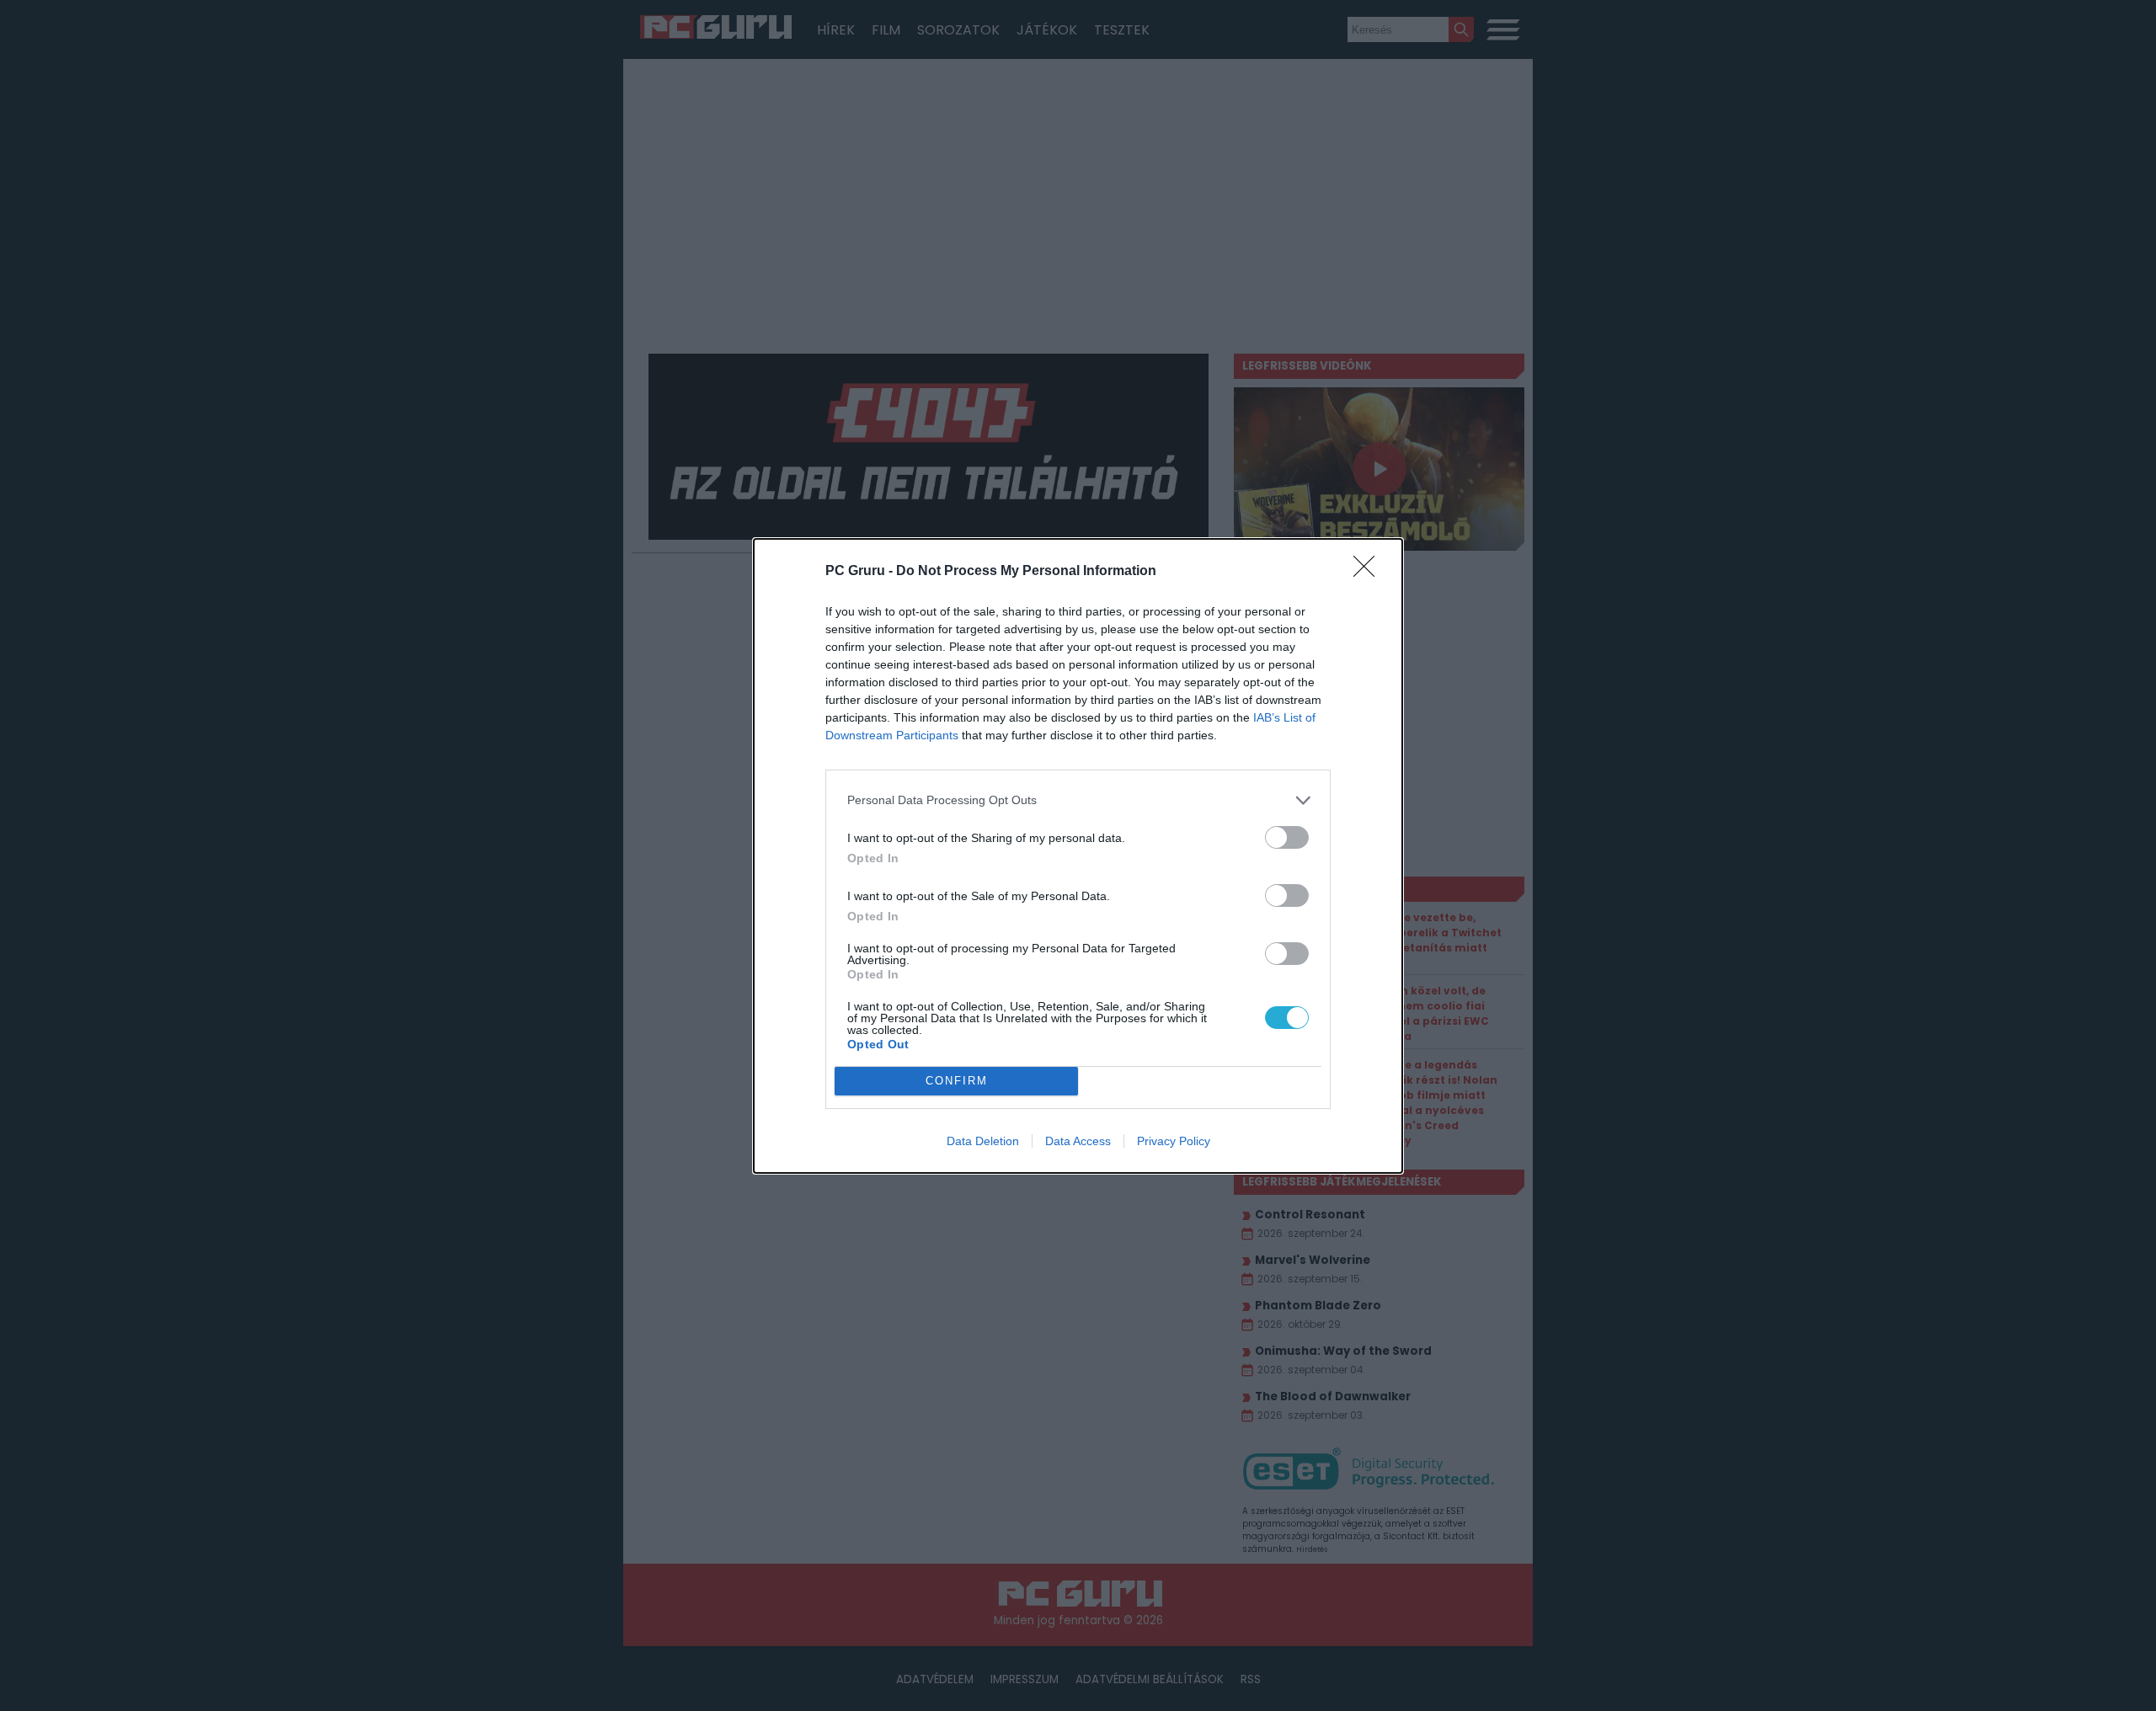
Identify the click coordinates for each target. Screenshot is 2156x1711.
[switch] (1287, 837)
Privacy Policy (1174, 1141)
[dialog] (1078, 856)
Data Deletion (983, 1141)
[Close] (1369, 572)
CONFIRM (957, 1081)
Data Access (1078, 1141)
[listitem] (1078, 800)
